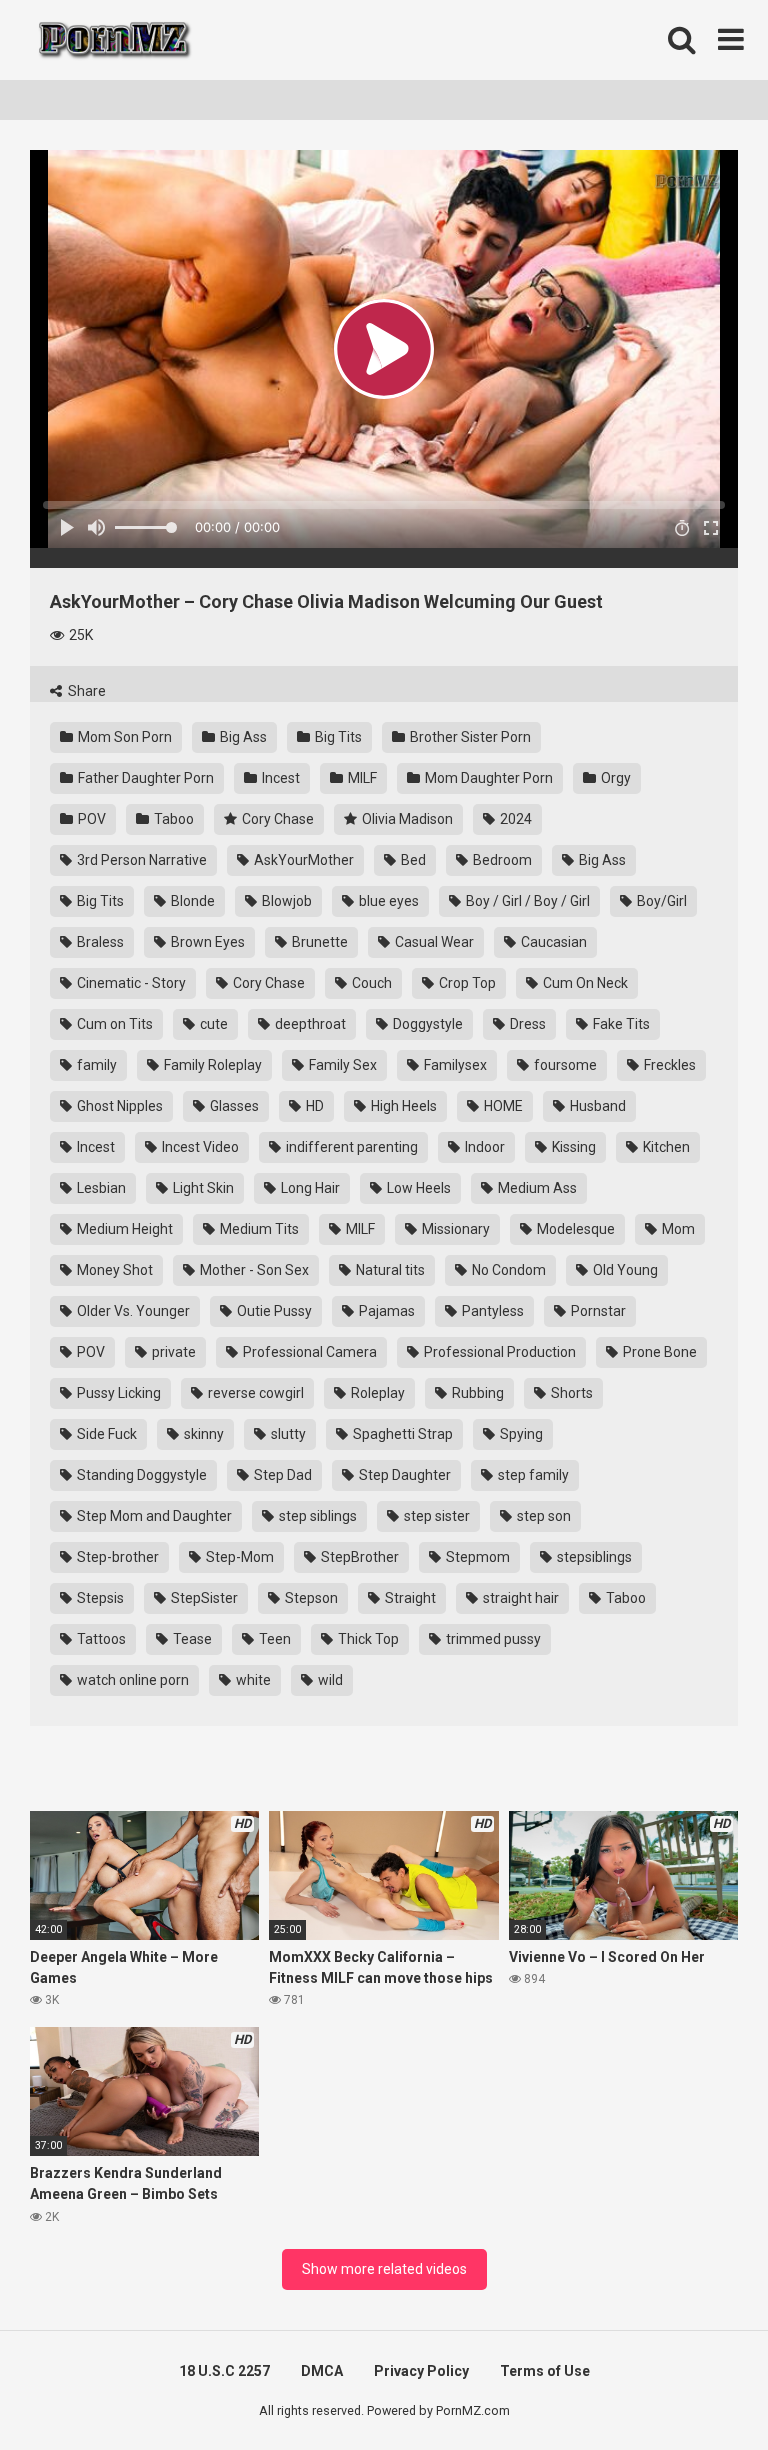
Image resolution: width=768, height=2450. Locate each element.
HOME (502, 1106)
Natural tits (389, 1270)
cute (212, 1024)
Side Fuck (105, 1434)
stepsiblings (593, 1557)
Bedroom (501, 860)
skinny (202, 1434)
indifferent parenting (350, 1147)
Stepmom (476, 1557)
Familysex (454, 1065)
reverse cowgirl (254, 1393)
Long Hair (309, 1188)
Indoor (483, 1147)
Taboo (172, 819)
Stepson (310, 1598)
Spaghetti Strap (401, 1434)
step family (532, 1475)
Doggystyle (426, 1024)
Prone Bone (658, 1352)
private (172, 1352)
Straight (409, 1598)
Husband (596, 1106)
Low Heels (417, 1188)
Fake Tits (620, 1024)
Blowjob (285, 901)
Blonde (191, 901)
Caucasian (552, 942)
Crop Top (466, 983)
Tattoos (100, 1639)
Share (85, 691)
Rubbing (476, 1393)
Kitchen (665, 1147)
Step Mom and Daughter (153, 1516)
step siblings (316, 1516)
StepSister (203, 1598)
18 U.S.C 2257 (224, 2371)
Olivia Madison (406, 819)
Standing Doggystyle (140, 1475)
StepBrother (358, 1557)
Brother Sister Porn (469, 737)
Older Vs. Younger (132, 1311)
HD (313, 1106)
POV (90, 819)
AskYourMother (302, 860)
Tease (191, 1639)
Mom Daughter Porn (487, 778)
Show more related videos (384, 2269)
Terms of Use (545, 2371)
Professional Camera (308, 1352)
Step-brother (116, 1557)
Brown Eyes (206, 942)
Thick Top (367, 1639)
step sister (435, 1516)
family (95, 1065)
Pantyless (491, 1311)
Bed (412, 860)
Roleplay (376, 1393)
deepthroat (309, 1024)
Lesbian (100, 1188)
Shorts (570, 1393)
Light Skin (202, 1188)
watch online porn (131, 1680)
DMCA (322, 2371)
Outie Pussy (273, 1311)
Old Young (624, 1270)
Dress (526, 1024)
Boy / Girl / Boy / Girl (526, 901)
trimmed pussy (492, 1639)
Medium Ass (536, 1188)
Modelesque (574, 1229)
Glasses (233, 1106)
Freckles (668, 1065)
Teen (273, 1639)
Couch (370, 983)
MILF (361, 778)
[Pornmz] (112, 40)
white (252, 1680)
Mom (677, 1229)
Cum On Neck (584, 983)
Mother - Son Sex (253, 1270)
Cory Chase (276, 819)
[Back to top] (701, 2389)
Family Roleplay (211, 1065)
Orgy (614, 778)
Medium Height (123, 1229)
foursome (564, 1065)
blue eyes (387, 901)
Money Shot (113, 1270)
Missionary (454, 1229)
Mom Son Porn (123, 737)
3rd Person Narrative (140, 860)
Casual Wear (433, 942)
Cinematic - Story (130, 983)
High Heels (402, 1106)
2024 (514, 819)
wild (329, 1680)
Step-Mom (238, 1557)
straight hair (519, 1598)
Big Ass (242, 737)
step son (542, 1516)
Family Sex (341, 1065)
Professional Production (498, 1352)
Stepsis (99, 1598)
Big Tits (337, 737)
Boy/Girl (660, 901)
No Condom (507, 1270)
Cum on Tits (113, 1024)
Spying (520, 1434)
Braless (99, 942)
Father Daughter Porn (144, 778)
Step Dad (281, 1475)
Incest (279, 778)
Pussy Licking (117, 1393)
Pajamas (385, 1311)
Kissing (572, 1147)
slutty (287, 1434)
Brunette (318, 942)
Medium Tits (258, 1229)
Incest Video (199, 1147)
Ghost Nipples (118, 1106)
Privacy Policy (421, 2371)
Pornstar (597, 1311)
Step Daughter (403, 1475)
